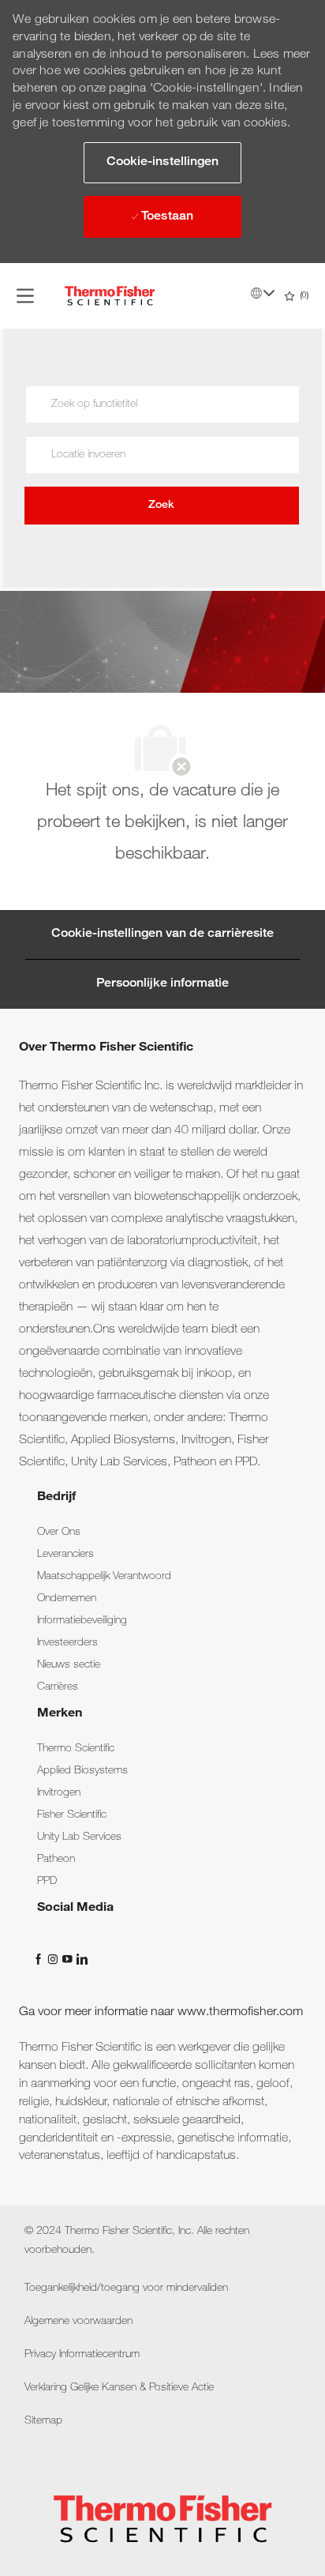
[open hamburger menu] (25, 296)
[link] (59, 1532)
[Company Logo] (110, 296)
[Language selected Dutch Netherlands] (263, 293)
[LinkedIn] (81, 1959)
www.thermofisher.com (240, 2013)
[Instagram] (54, 1959)
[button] (162, 163)
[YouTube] (69, 1959)
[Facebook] (40, 1959)
